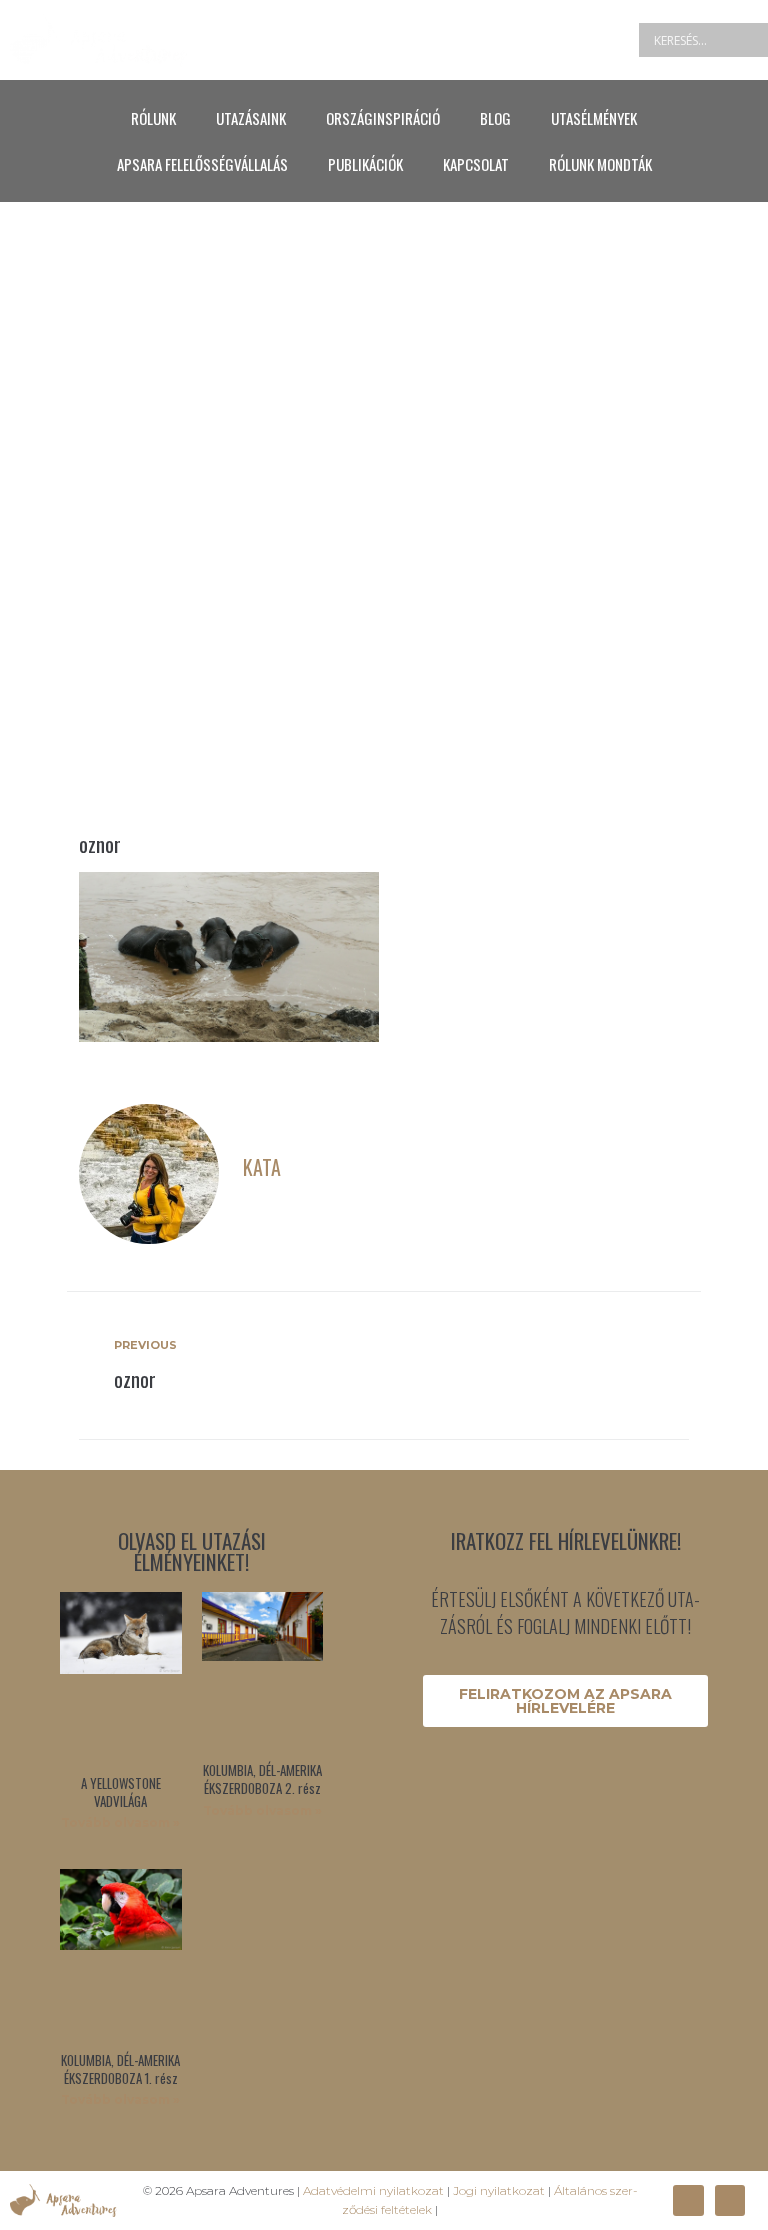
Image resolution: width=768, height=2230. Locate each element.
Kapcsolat (476, 164)
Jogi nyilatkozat (499, 2190)
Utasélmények (594, 118)
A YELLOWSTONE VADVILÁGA (121, 1792)
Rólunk (153, 118)
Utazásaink (251, 118)
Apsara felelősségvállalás (202, 164)
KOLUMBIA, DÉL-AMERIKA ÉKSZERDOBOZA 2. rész (262, 1779)
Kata (262, 1167)
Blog (495, 118)
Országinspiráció (383, 118)
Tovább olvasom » (120, 1822)
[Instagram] (730, 2200)
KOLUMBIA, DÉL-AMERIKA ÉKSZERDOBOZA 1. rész (120, 2069)
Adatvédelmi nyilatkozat (373, 2190)
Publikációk (365, 164)
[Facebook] (688, 2200)
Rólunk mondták (600, 164)
